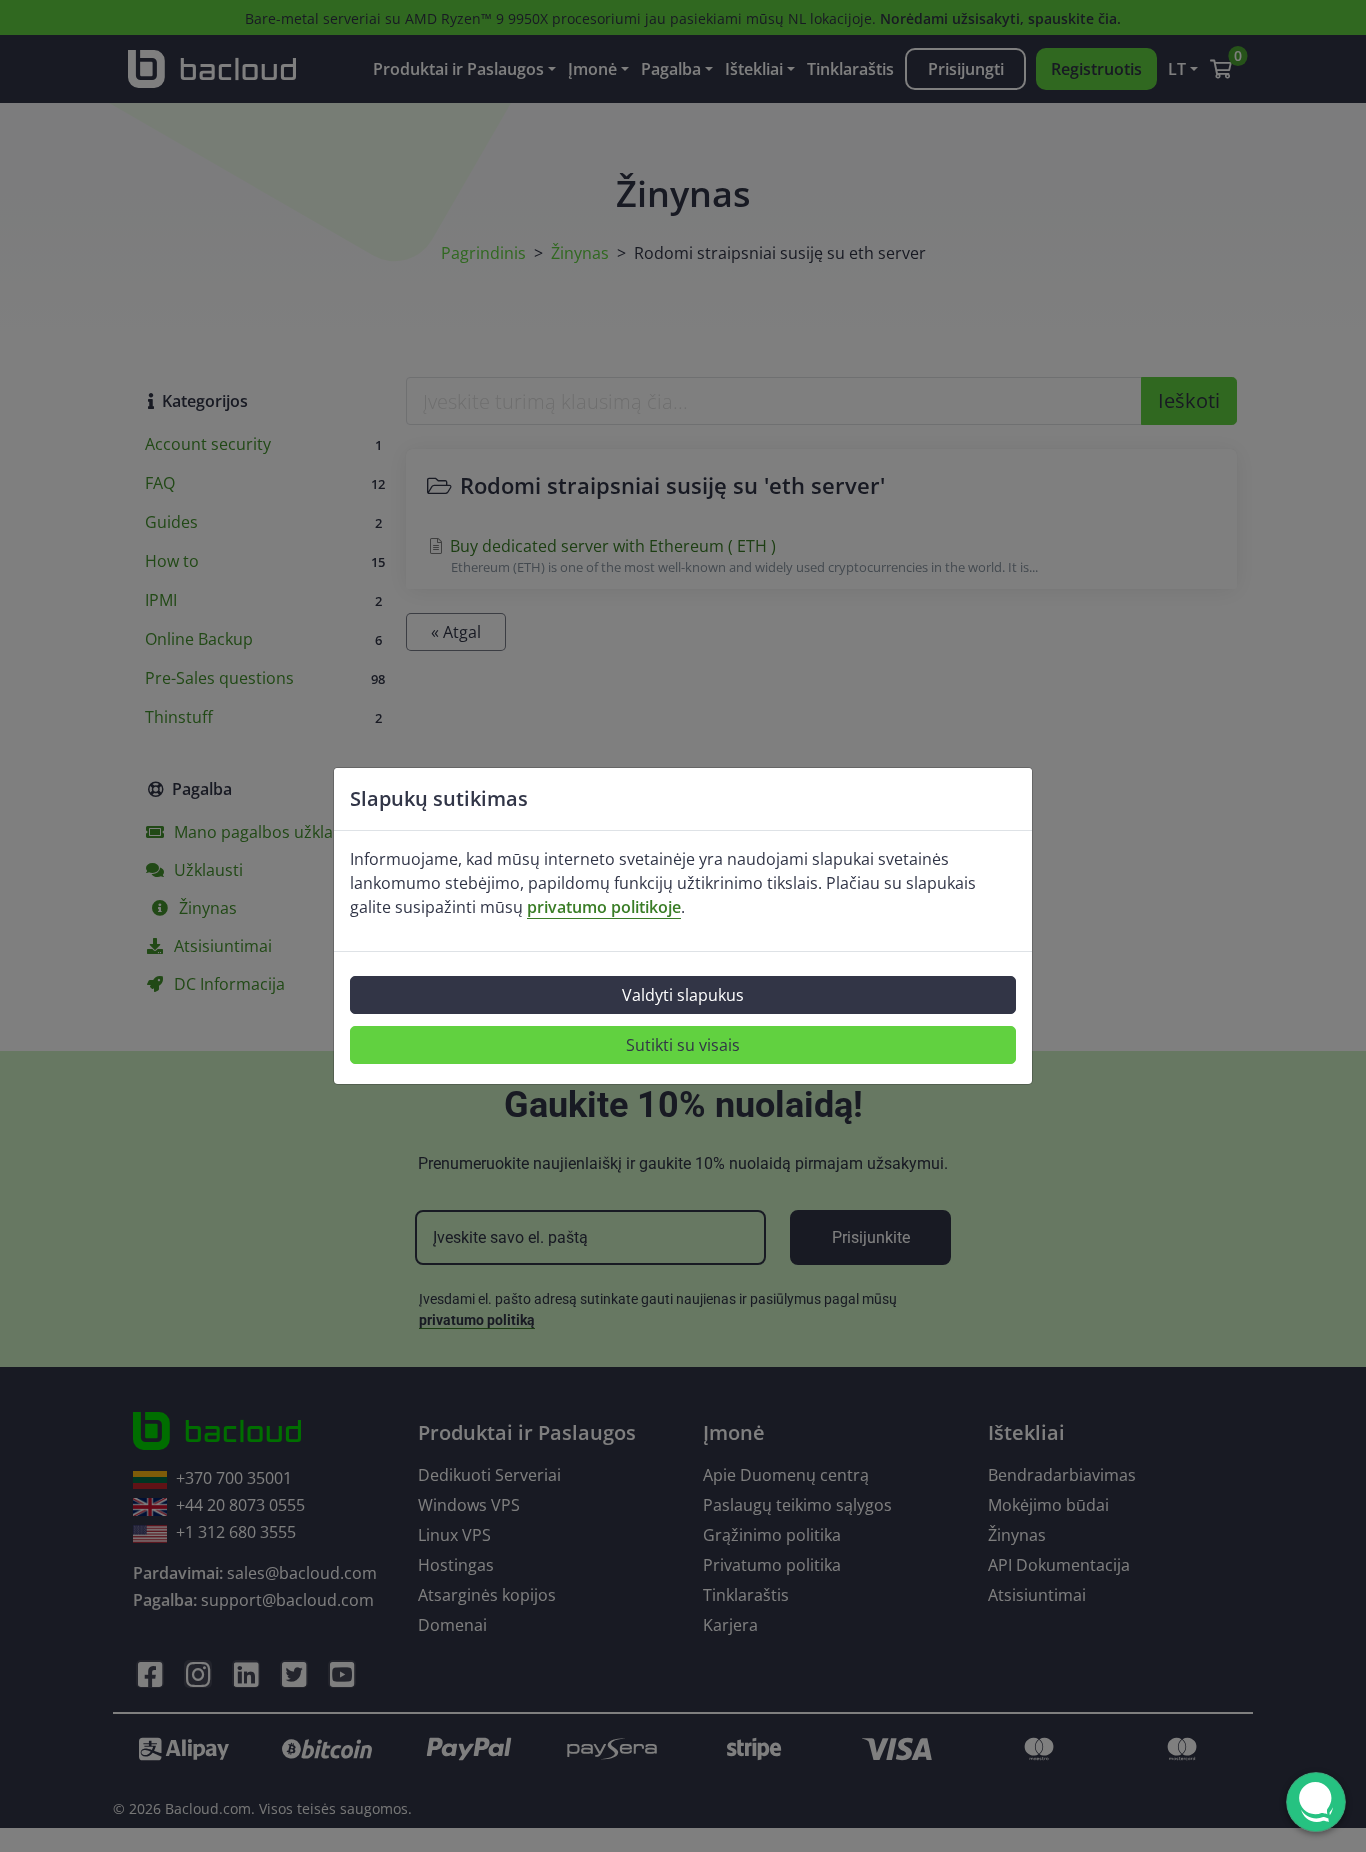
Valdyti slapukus (683, 995)
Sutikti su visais (683, 1045)
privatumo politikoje (604, 907)
